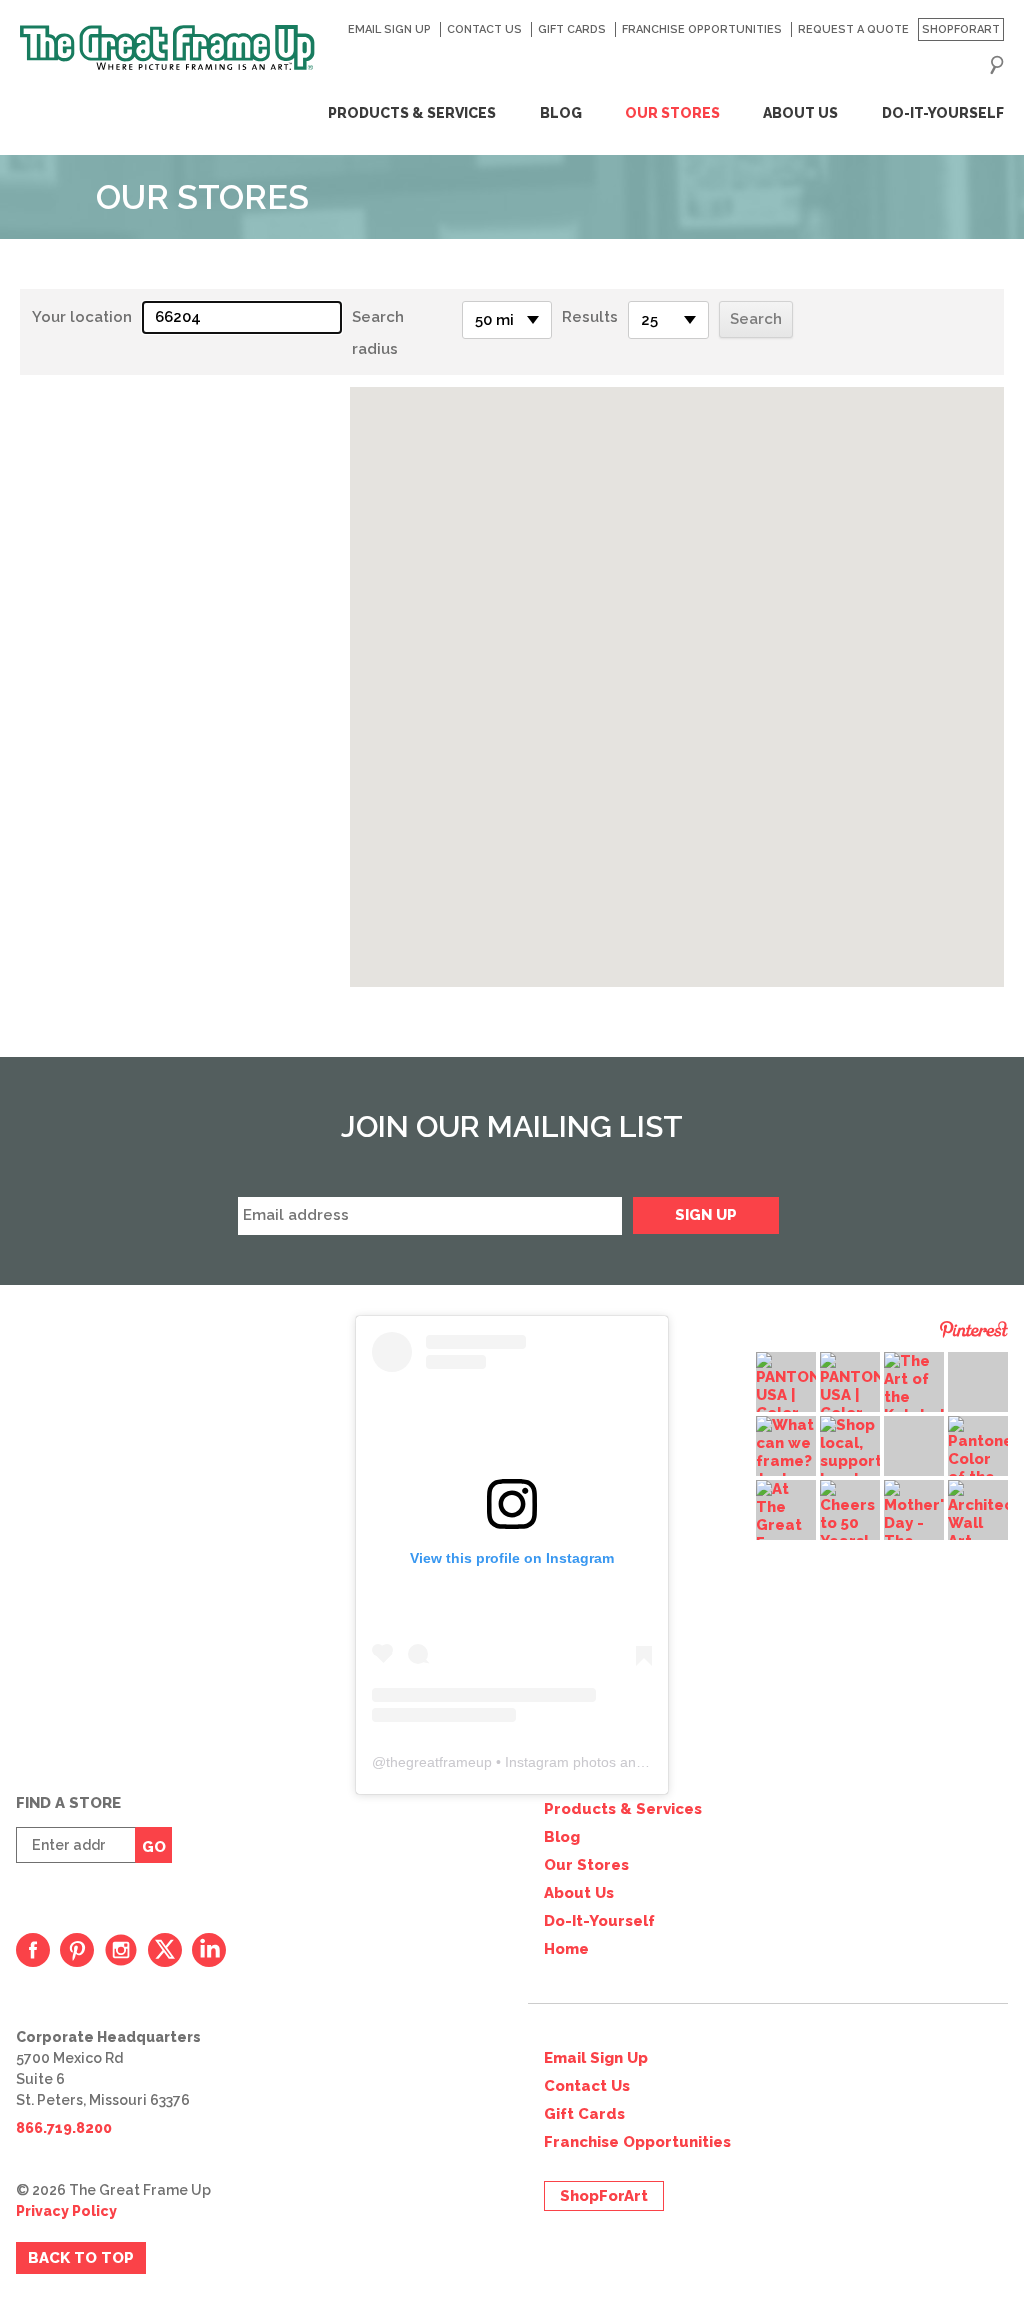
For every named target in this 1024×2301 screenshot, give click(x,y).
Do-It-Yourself (942, 113)
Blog (560, 113)
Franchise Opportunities (701, 29)
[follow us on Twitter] (165, 1950)
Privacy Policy (66, 2211)
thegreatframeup (439, 1762)
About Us (800, 113)
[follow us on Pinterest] (77, 1950)
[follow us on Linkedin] (209, 1950)
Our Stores (672, 113)
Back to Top (81, 2258)
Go (154, 1847)
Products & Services (412, 113)
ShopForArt (961, 29)
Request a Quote (853, 29)
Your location (82, 317)
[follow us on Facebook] (33, 1950)
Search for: (997, 65)
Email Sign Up (389, 29)
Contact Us (484, 29)
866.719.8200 (64, 2128)
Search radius (378, 333)
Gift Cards (571, 29)
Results (590, 317)
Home (566, 1949)
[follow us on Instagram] (121, 1950)
